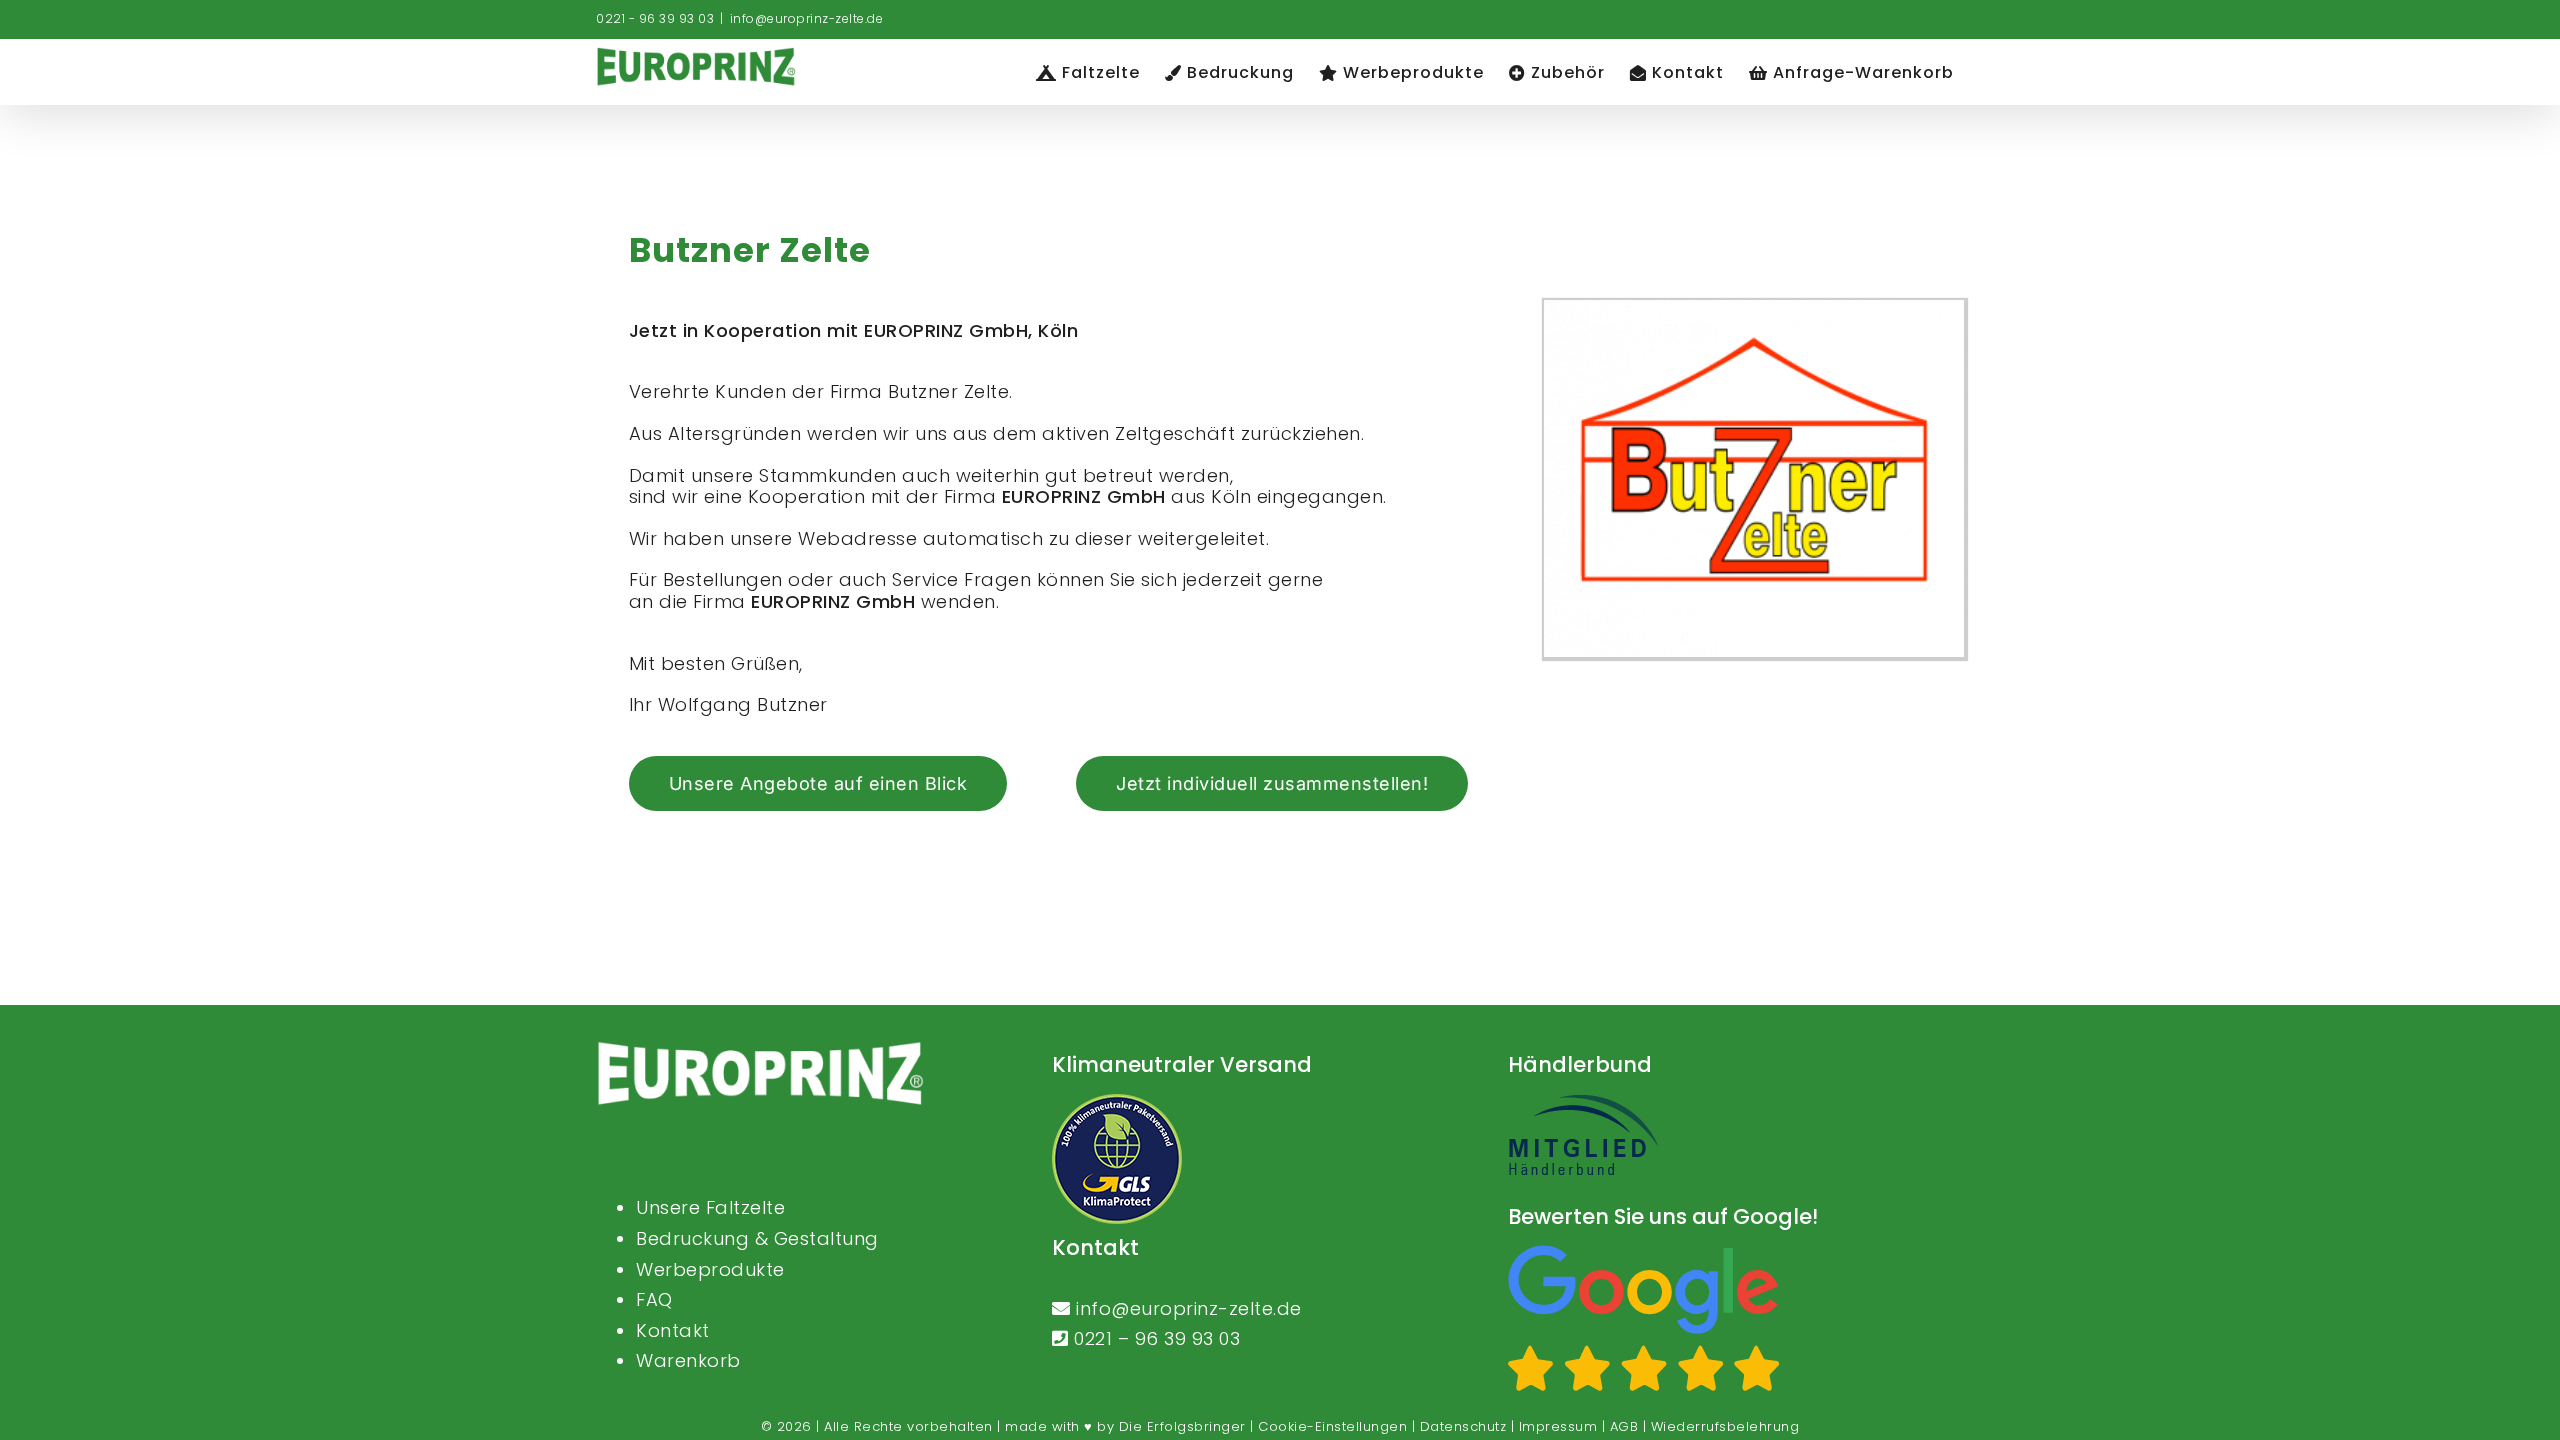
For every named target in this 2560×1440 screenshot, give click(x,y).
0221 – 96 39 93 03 (1157, 1338)
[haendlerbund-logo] (1583, 1102)
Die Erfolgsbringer (1182, 1426)
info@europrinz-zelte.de (807, 18)
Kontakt (673, 1330)
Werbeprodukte (710, 1269)
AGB (1624, 1426)
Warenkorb (688, 1360)
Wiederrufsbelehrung (1725, 1426)
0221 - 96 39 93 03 (655, 18)
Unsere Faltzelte (710, 1207)
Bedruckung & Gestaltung (757, 1238)
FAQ (654, 1299)
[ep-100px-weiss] (760, 1049)
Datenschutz (1463, 1426)
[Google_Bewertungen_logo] (1644, 1253)
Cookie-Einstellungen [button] (1332, 1426)
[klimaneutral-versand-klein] (1117, 1102)
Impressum (1558, 1426)
